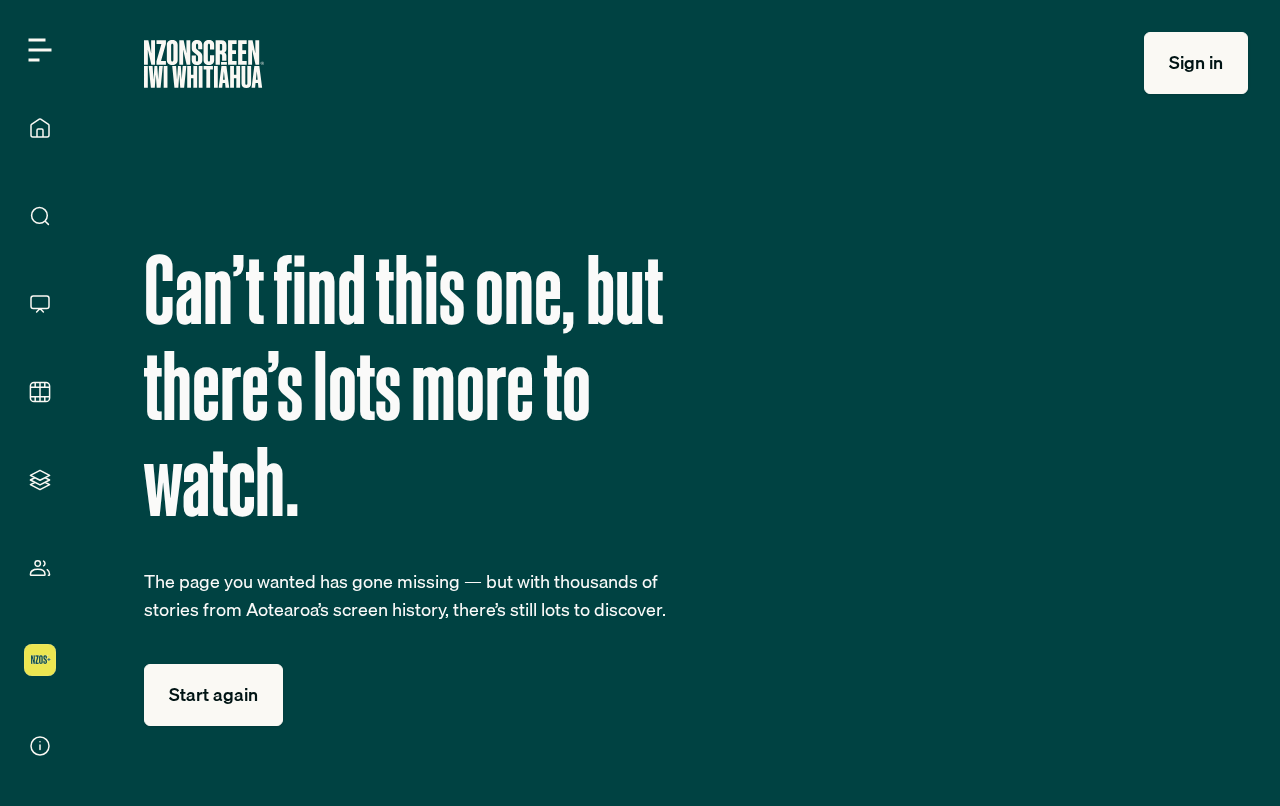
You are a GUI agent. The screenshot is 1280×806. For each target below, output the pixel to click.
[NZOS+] (40, 660)
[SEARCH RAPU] (40, 216)
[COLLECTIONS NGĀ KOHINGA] (40, 480)
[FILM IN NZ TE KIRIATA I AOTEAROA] (40, 392)
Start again (213, 694)
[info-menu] (40, 746)
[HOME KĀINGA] (40, 128)
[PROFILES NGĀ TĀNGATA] (40, 568)
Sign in (1196, 62)
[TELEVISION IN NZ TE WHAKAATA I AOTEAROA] (40, 304)
